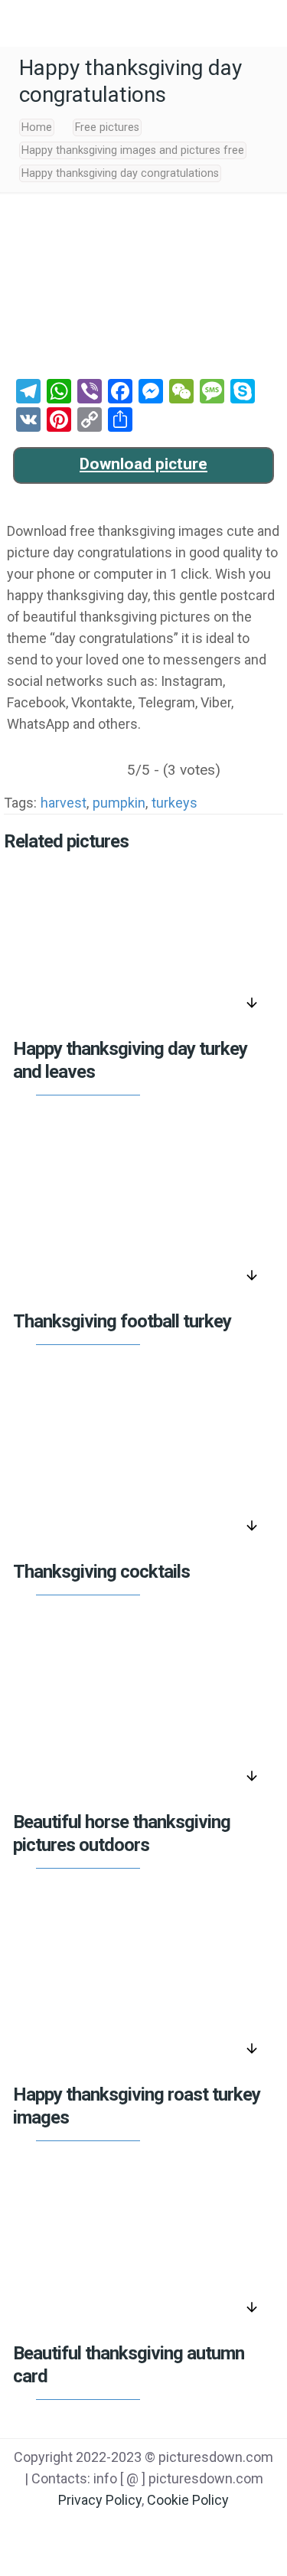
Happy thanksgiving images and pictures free (133, 150)
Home (37, 127)
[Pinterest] (163, 2531)
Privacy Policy (100, 2500)
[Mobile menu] (21, 23)
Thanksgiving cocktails (101, 1572)
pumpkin (119, 803)
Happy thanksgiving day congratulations (120, 173)
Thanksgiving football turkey (122, 1321)
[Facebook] (85, 2531)
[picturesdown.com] (143, 23)
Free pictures (107, 127)
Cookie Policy (188, 2500)
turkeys (174, 803)
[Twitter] (124, 2531)
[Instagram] (202, 2531)
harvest (64, 803)
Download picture (143, 464)
